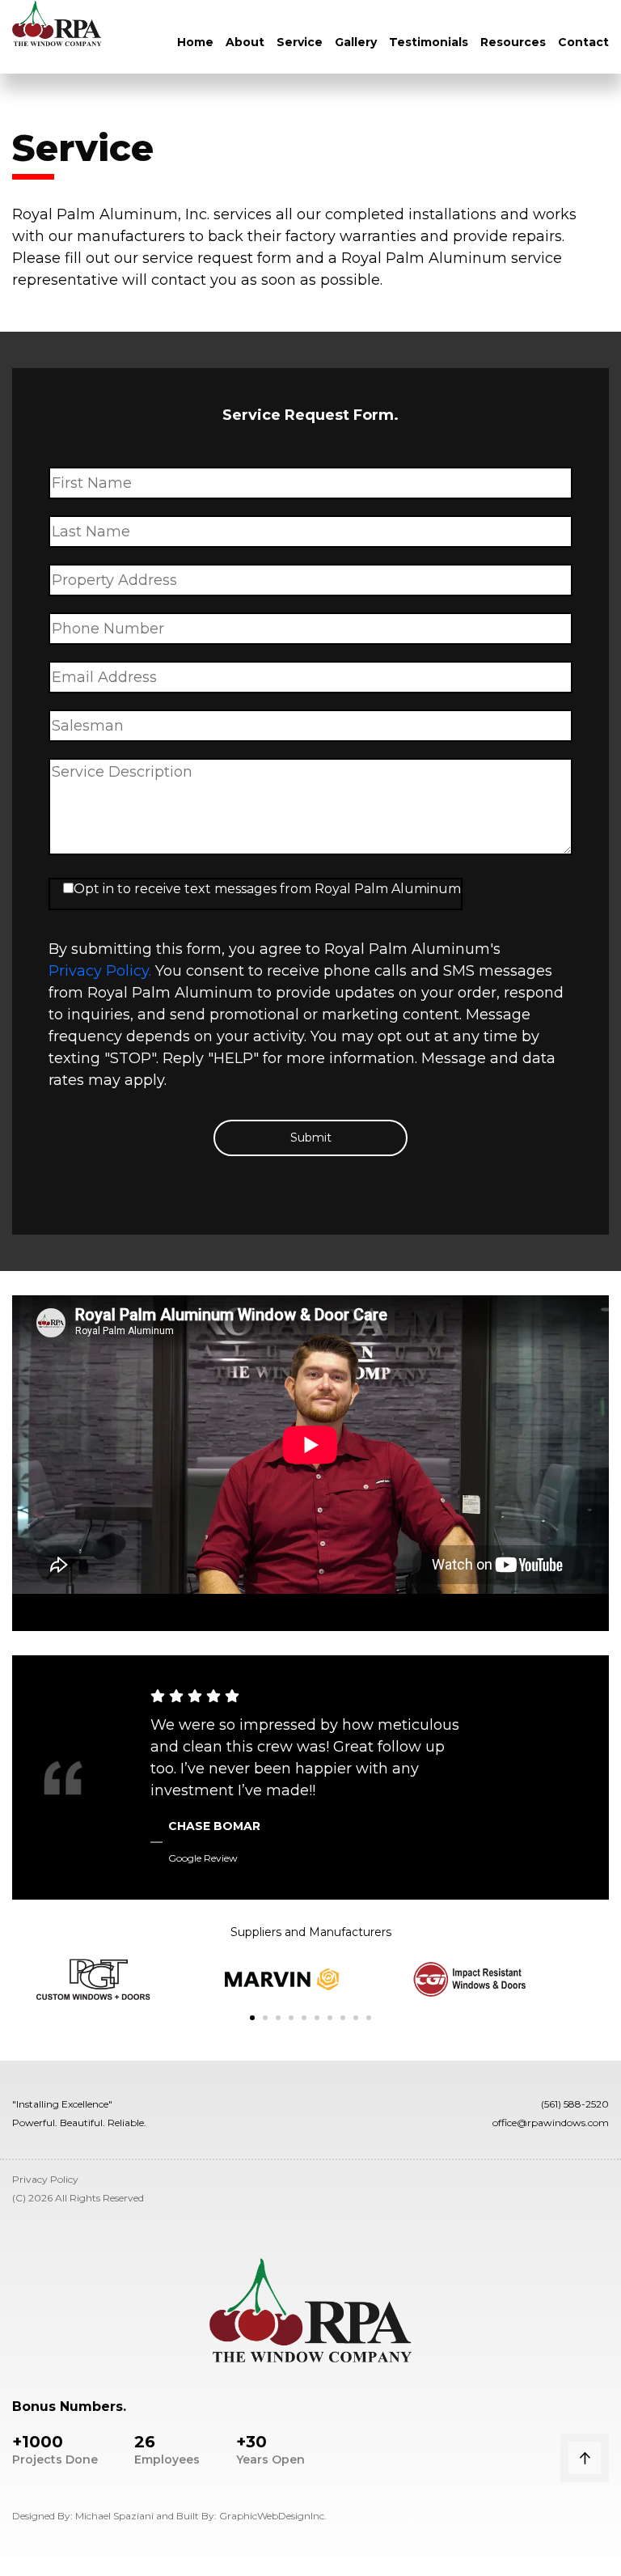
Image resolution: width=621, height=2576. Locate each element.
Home (195, 42)
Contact (583, 42)
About (245, 42)
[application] (310, 1463)
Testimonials (429, 42)
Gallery (356, 42)
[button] (252, 2018)
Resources (513, 42)
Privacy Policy (45, 2179)
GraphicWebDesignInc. (273, 2516)
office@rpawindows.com (551, 2123)
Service (300, 42)
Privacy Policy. (100, 971)
